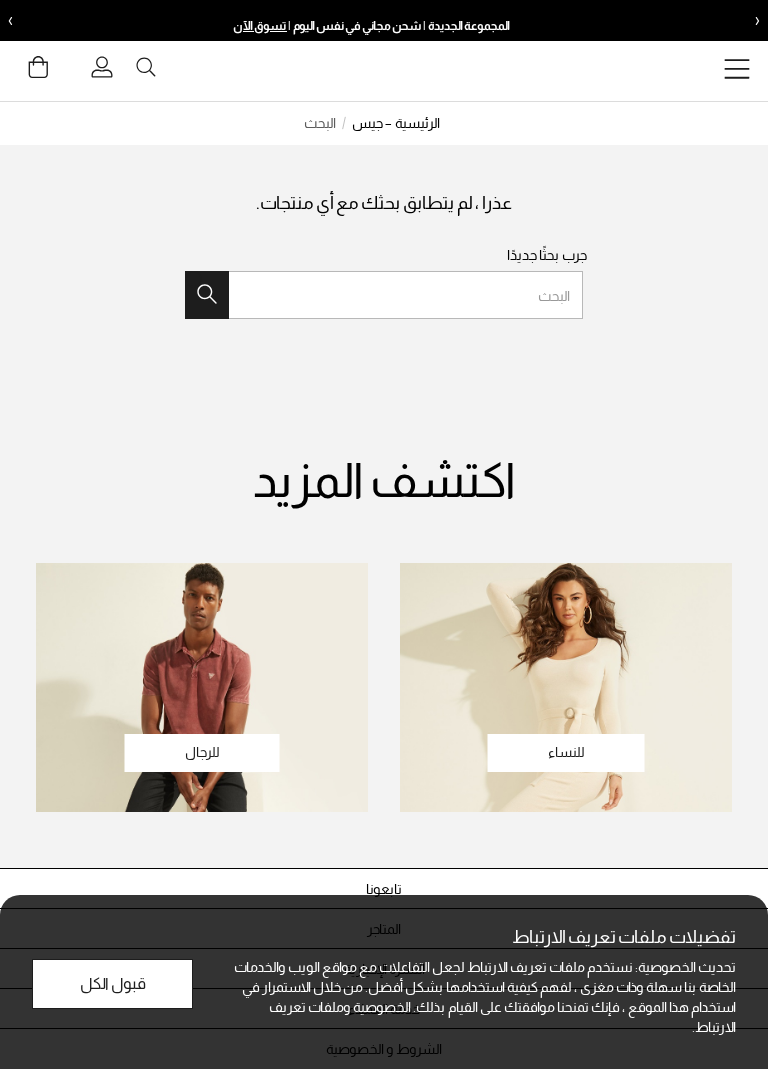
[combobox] (384, 295)
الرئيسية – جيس (396, 123)
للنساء (566, 752)
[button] (384, 889)
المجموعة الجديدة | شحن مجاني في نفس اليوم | (371, 26)
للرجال (202, 752)
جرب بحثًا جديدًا (547, 255)
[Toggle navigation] (737, 71)
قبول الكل (113, 983)
